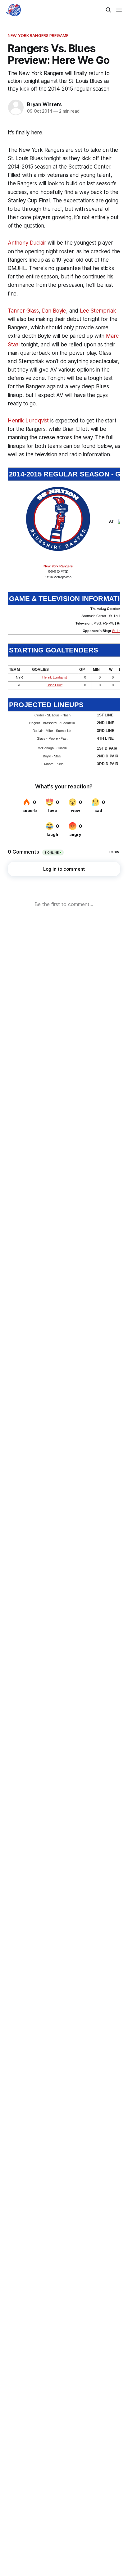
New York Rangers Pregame (38, 35)
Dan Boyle (54, 311)
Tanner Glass (23, 311)
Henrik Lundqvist (28, 421)
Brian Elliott (55, 685)
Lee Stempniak (98, 311)
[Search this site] (108, 10)
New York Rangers (58, 566)
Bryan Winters (44, 104)
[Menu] (119, 10)
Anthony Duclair (27, 243)
